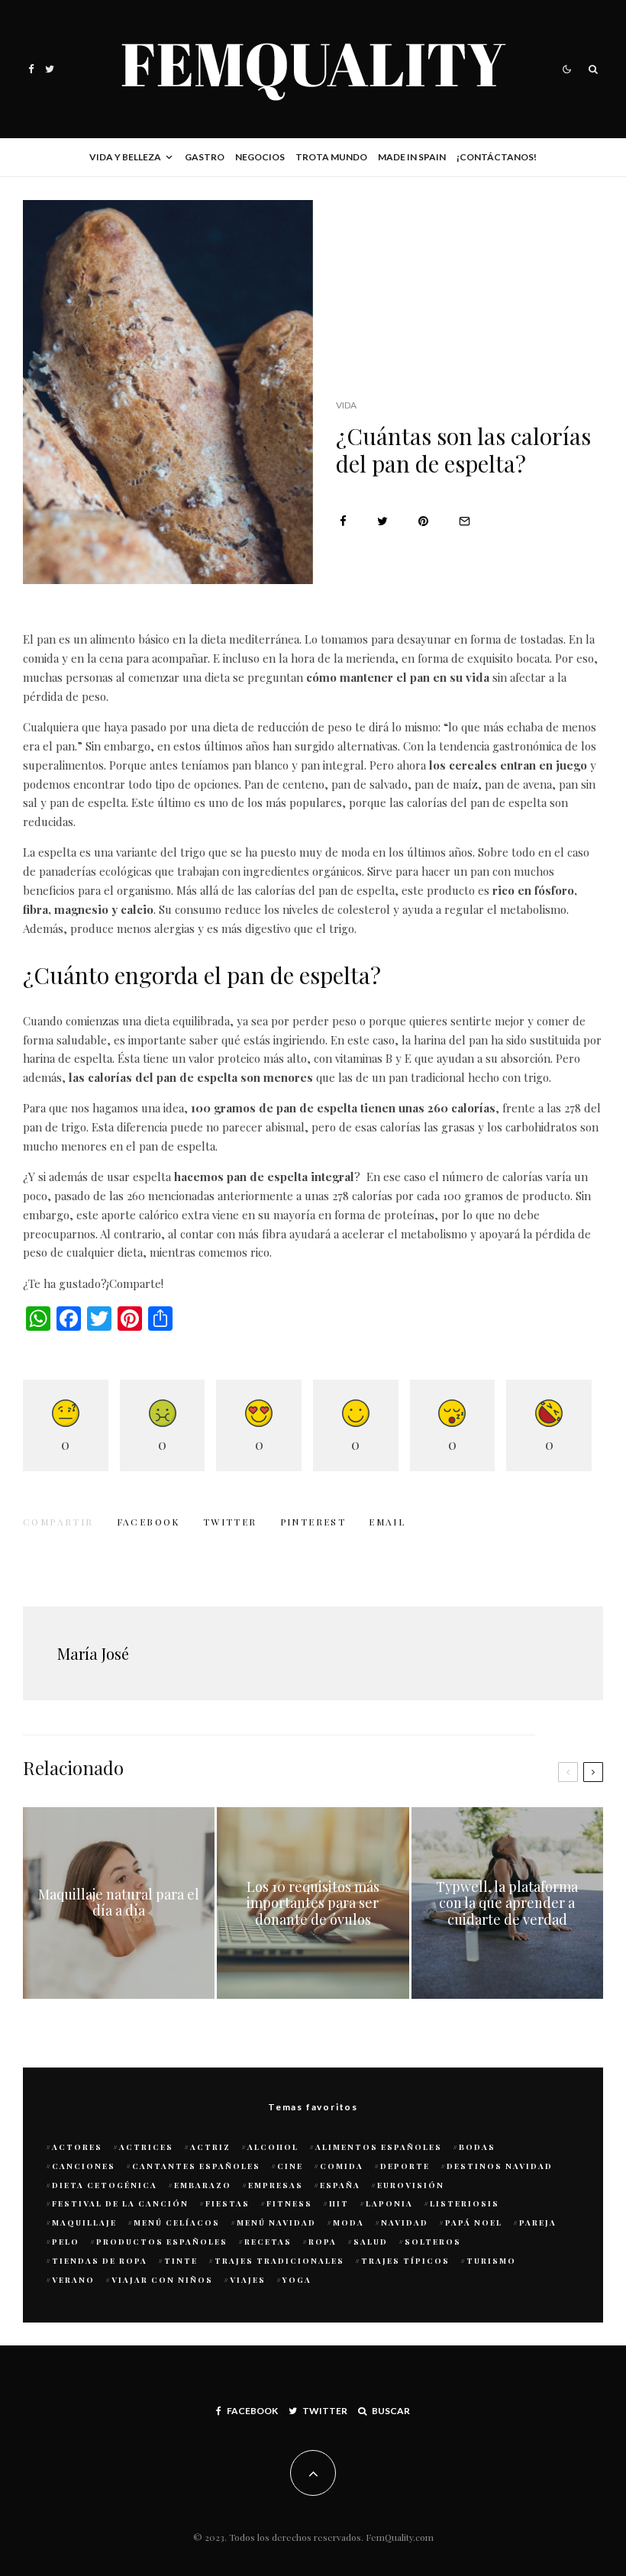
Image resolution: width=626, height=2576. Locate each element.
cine (290, 2166)
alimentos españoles (379, 2147)
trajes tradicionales (279, 2261)
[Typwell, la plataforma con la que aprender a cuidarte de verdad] (507, 1903)
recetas (268, 2242)
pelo (66, 2242)
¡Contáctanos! (497, 157)
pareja (538, 2223)
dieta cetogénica (105, 2185)
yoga (297, 2280)
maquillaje (84, 2223)
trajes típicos (405, 2261)
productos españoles (162, 2242)
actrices (146, 2147)
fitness (289, 2203)
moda (348, 2223)
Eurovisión (411, 2185)
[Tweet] (382, 521)
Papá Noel (474, 2223)
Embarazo (203, 2185)
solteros (433, 2242)
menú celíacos (177, 2223)
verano (73, 2280)
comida (342, 2166)
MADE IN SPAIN (412, 157)
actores (77, 2147)
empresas (276, 2185)
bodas (477, 2147)
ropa (323, 2242)
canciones (84, 2166)
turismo (491, 2261)
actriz (210, 2147)
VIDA (346, 405)
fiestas (227, 2203)
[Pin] (423, 521)
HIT (339, 2203)
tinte (181, 2261)
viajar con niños (162, 2280)
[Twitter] (50, 69)
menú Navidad (276, 2223)
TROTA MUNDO (331, 157)
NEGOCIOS (260, 157)
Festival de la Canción (120, 2203)
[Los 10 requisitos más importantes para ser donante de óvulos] (313, 1903)
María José (93, 1653)
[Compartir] (343, 521)
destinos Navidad (500, 2166)
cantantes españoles (196, 2166)
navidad (405, 2223)
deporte (405, 2166)
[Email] (465, 521)
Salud (371, 2242)
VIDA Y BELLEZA (125, 157)
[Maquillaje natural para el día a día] (119, 1903)
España (340, 2185)
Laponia (389, 2203)
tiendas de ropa (100, 2261)
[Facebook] (31, 69)
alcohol (273, 2147)
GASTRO (205, 157)
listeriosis (465, 2203)
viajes (248, 2280)
